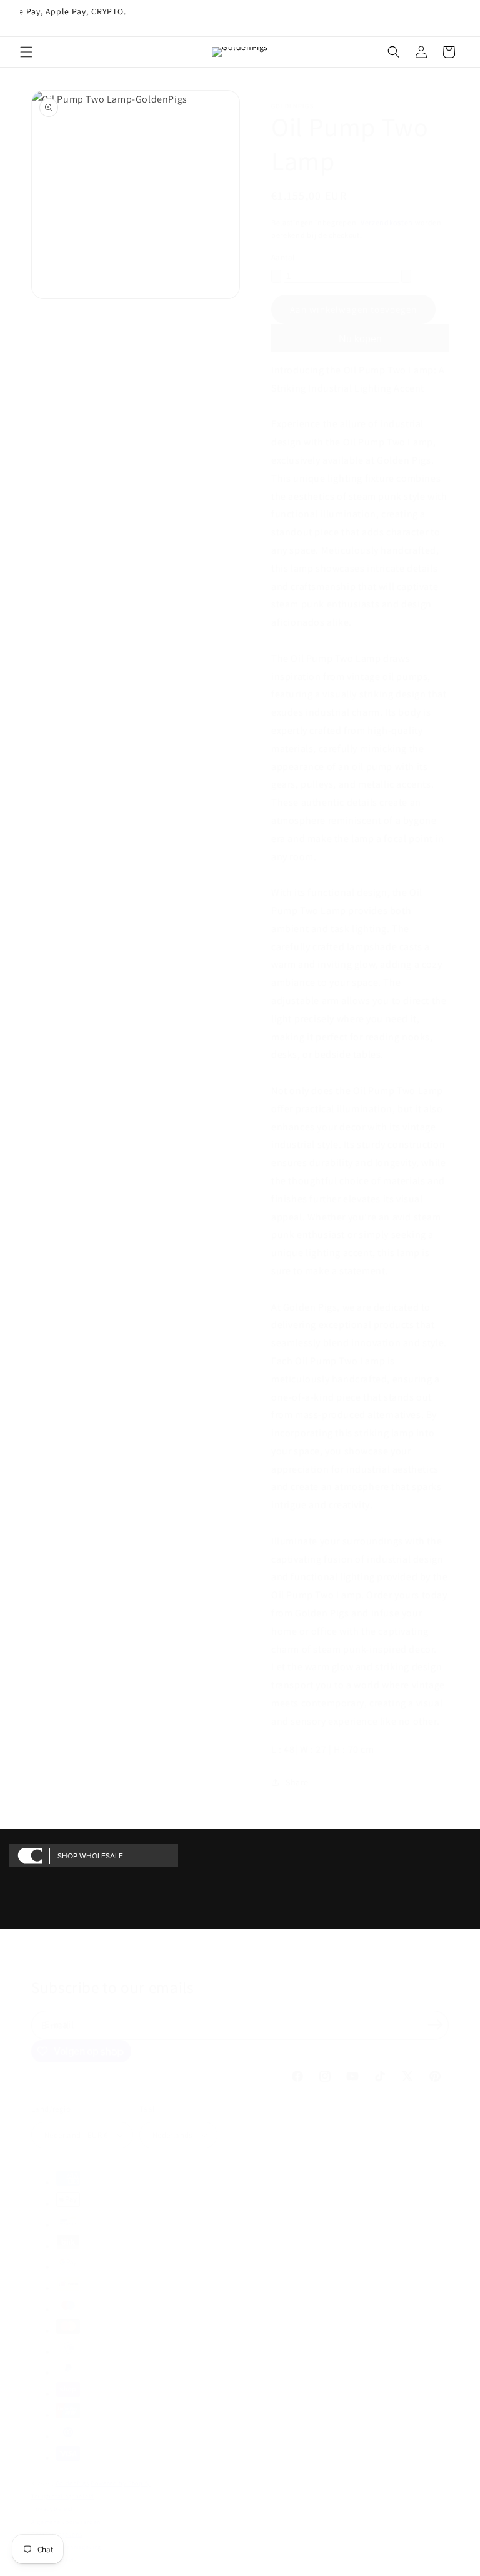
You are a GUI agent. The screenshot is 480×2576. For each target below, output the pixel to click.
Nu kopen (360, 339)
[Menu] (26, 52)
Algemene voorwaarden (66, 2522)
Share (297, 1782)
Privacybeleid (52, 2509)
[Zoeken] (394, 52)
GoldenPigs (72, 2483)
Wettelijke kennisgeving (66, 2547)
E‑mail (59, 2025)
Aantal (283, 257)
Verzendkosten (387, 222)
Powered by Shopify (121, 2483)
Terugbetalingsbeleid (63, 2496)
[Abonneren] (435, 2024)
